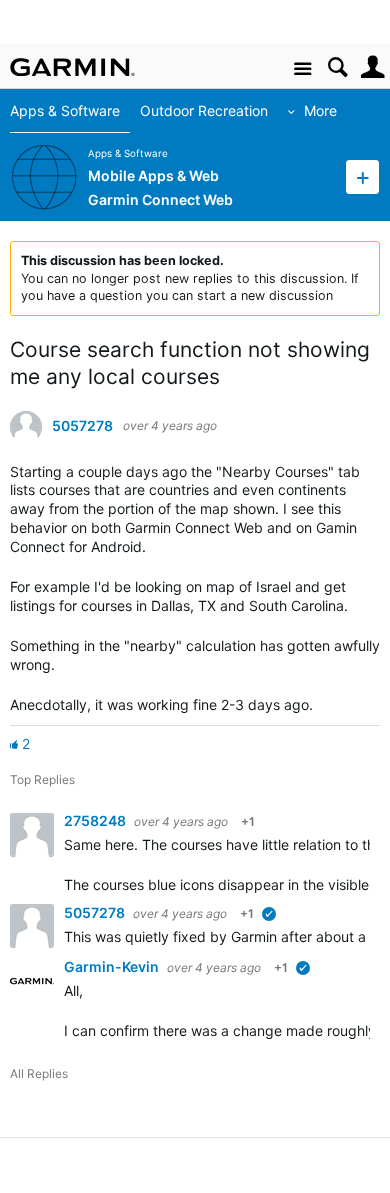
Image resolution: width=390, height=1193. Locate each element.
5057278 (82, 426)
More (320, 110)
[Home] (72, 67)
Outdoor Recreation (204, 110)
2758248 (96, 820)
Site (302, 69)
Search (337, 67)
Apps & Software (65, 110)
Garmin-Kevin (113, 966)
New (362, 176)
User (372, 67)
